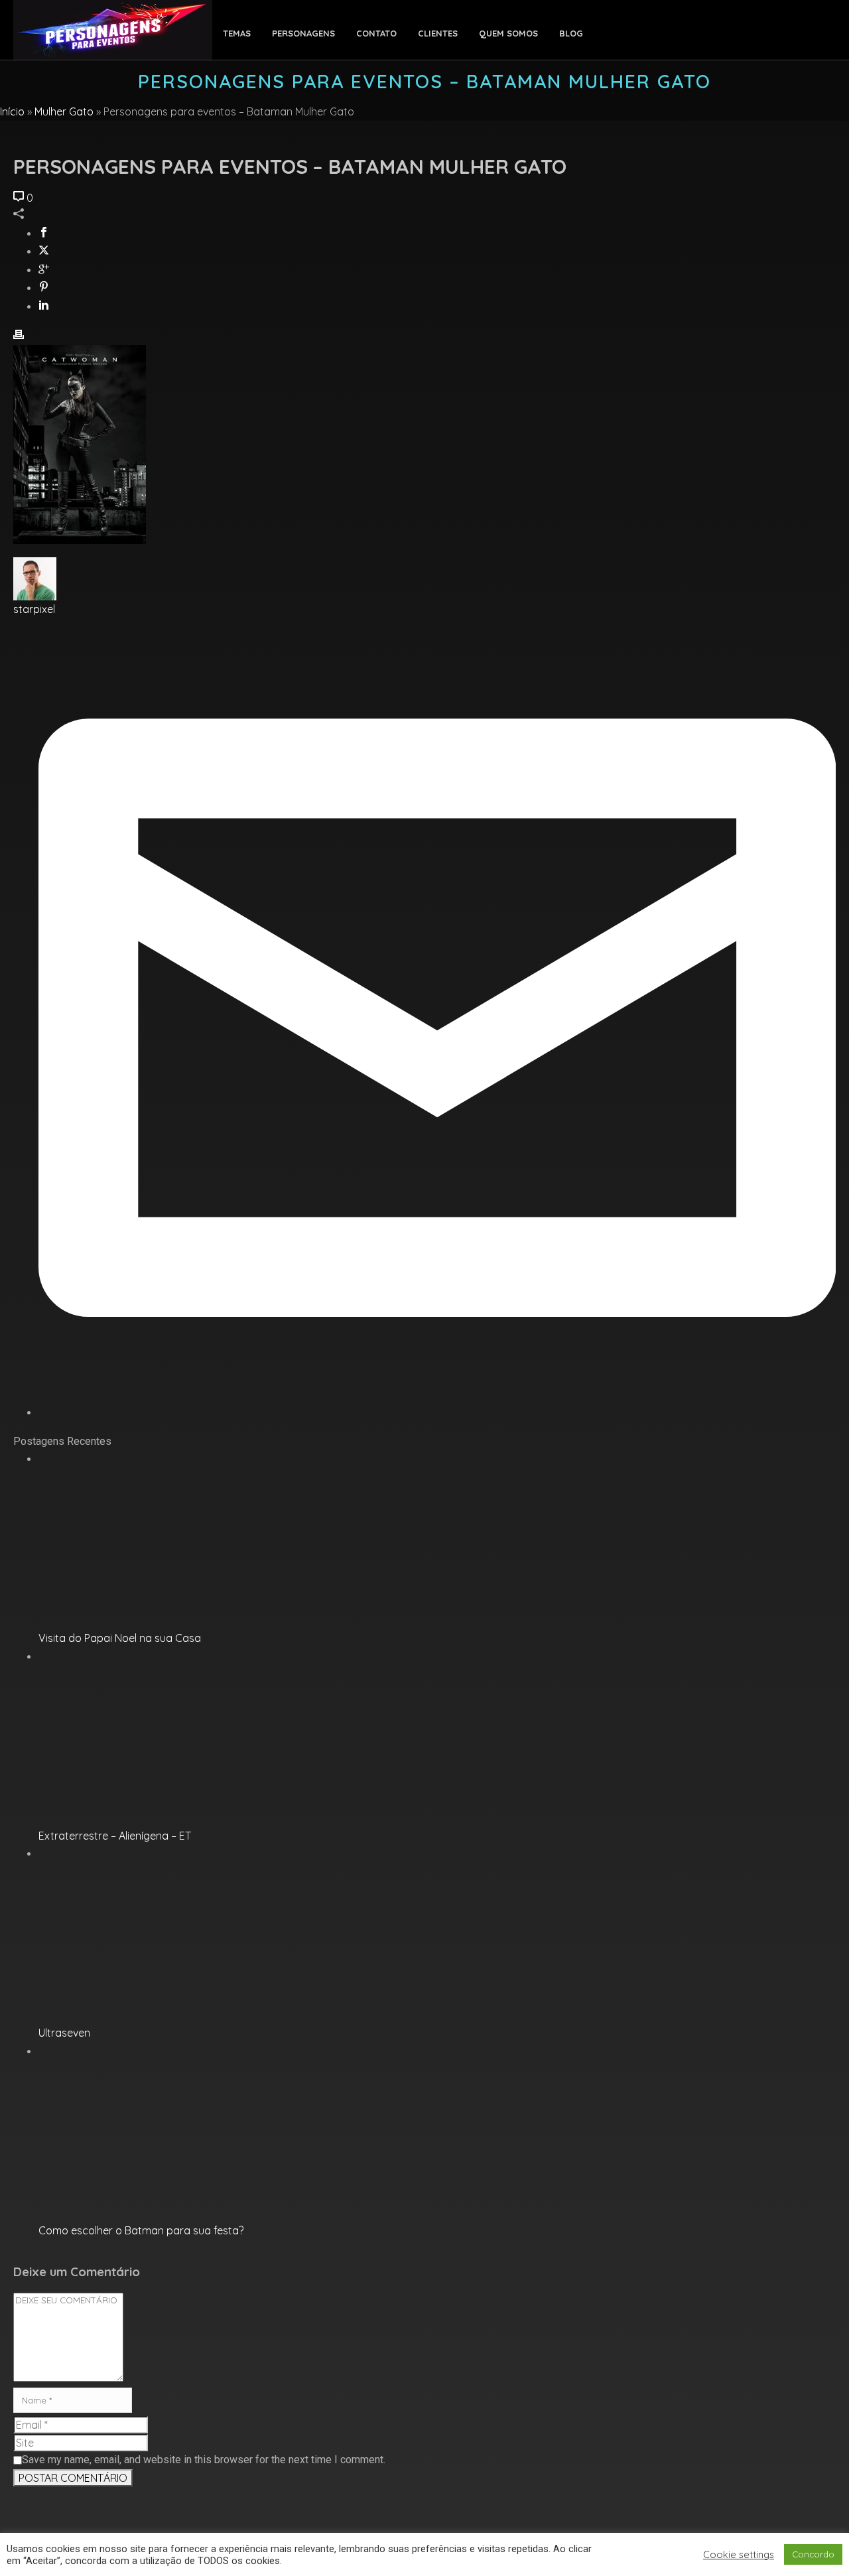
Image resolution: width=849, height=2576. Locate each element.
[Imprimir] (19, 336)
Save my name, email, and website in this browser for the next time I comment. (204, 2460)
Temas (237, 33)
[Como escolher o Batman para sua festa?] (145, 2051)
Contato (376, 33)
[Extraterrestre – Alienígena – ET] (145, 1657)
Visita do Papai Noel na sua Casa (120, 1638)
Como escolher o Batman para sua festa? (141, 2230)
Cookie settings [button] (739, 2555)
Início (12, 111)
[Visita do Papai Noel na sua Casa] (145, 1459)
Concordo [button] (813, 2554)
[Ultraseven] (145, 1854)
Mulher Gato (64, 111)
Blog (571, 33)
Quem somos (508, 33)
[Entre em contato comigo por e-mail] (437, 1412)
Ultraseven (64, 2033)
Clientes (438, 33)
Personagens (303, 33)
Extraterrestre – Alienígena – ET (115, 1836)
